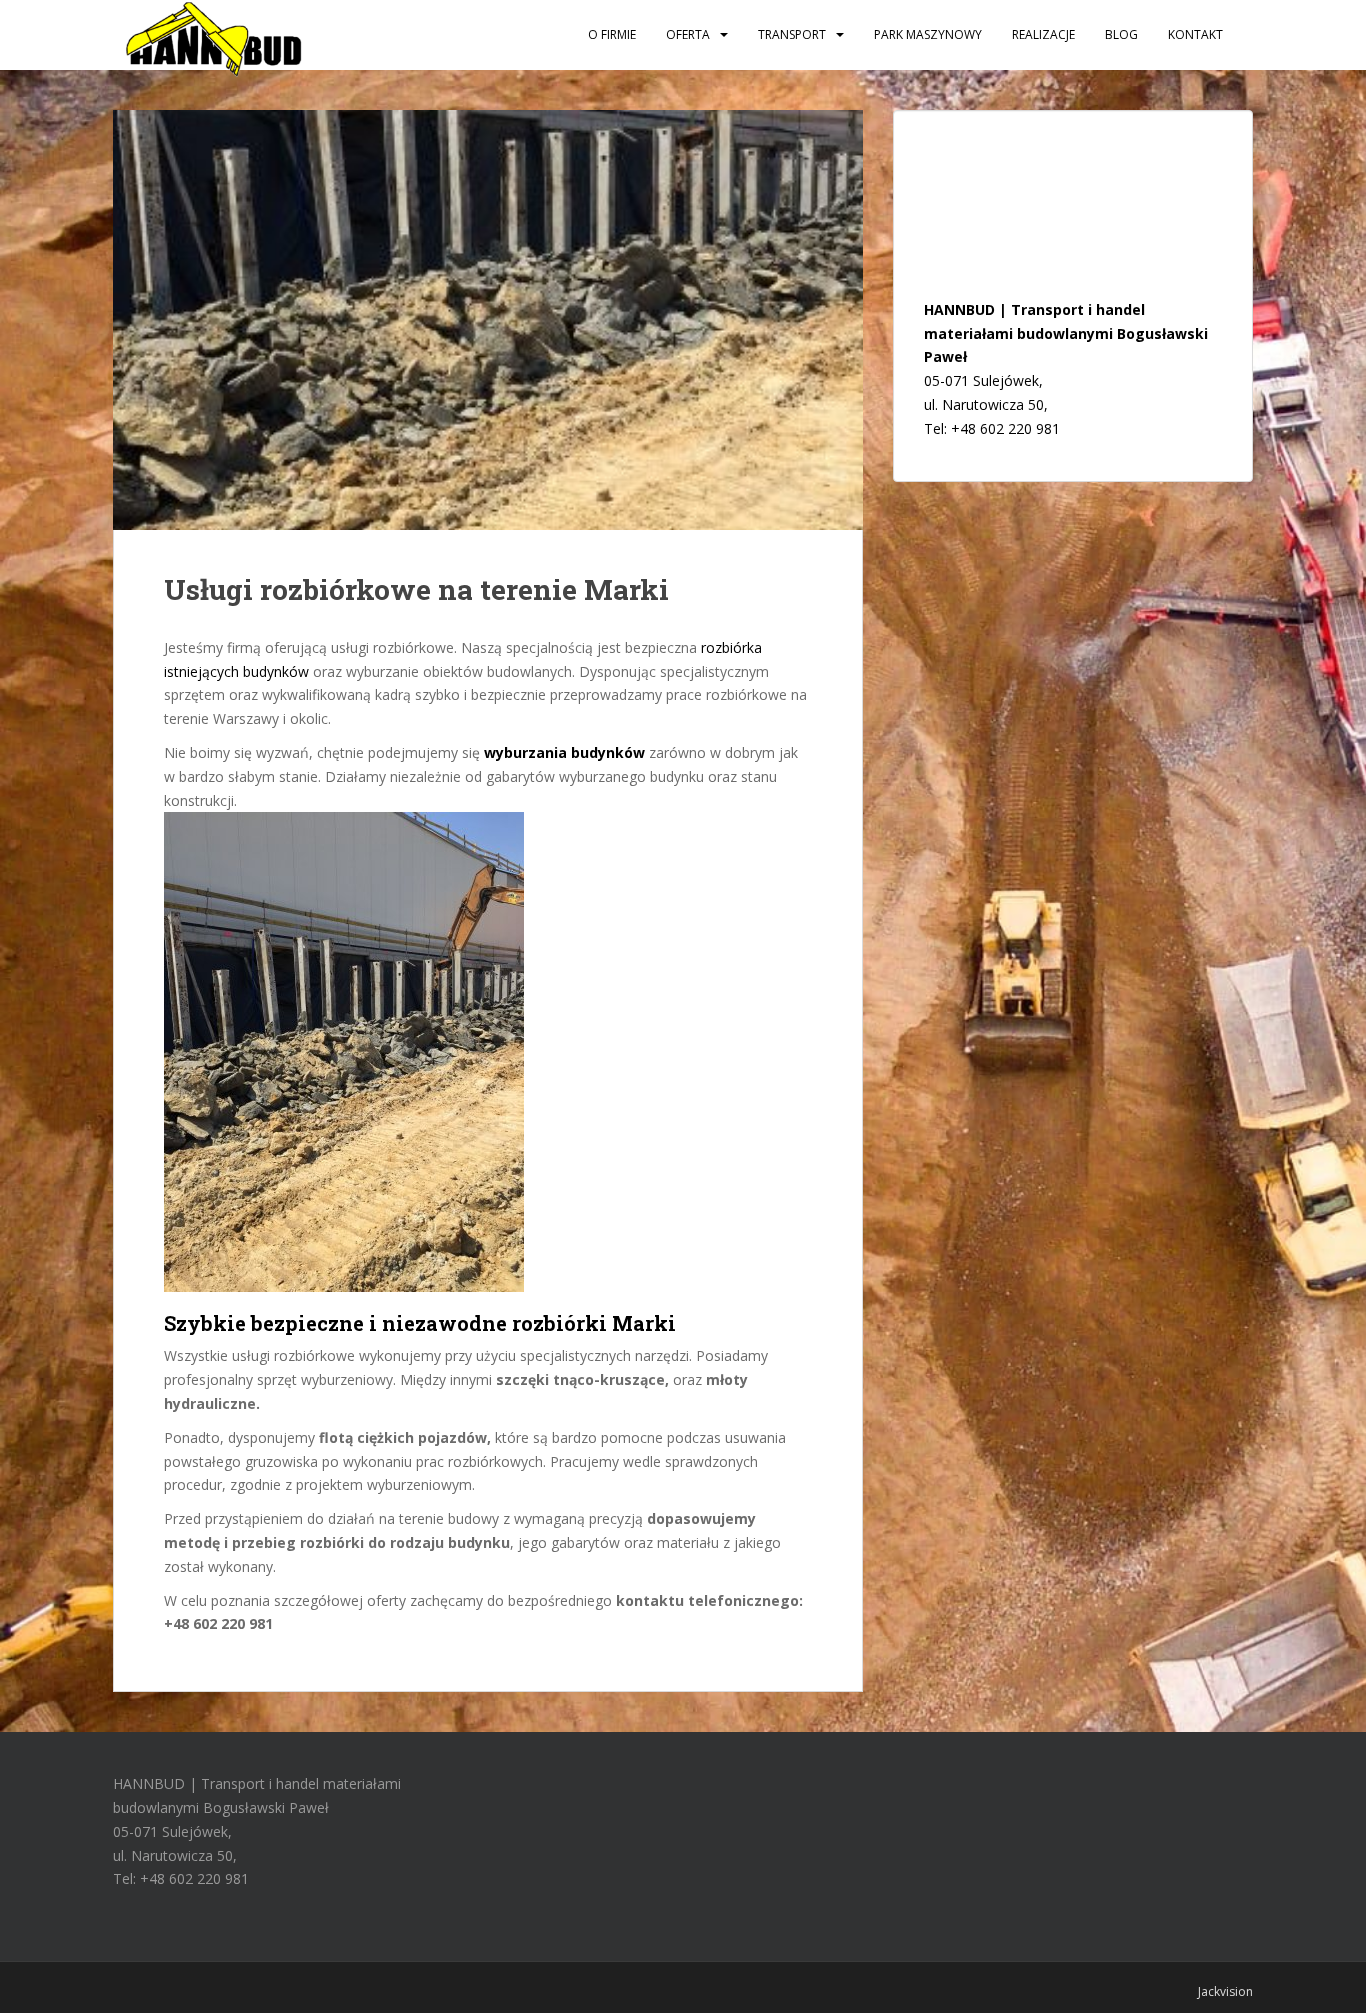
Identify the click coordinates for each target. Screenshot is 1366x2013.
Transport (792, 34)
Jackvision (1225, 1991)
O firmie (612, 34)
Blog (1121, 34)
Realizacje (1043, 34)
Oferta (688, 34)
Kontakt (1195, 34)
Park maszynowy (928, 34)
